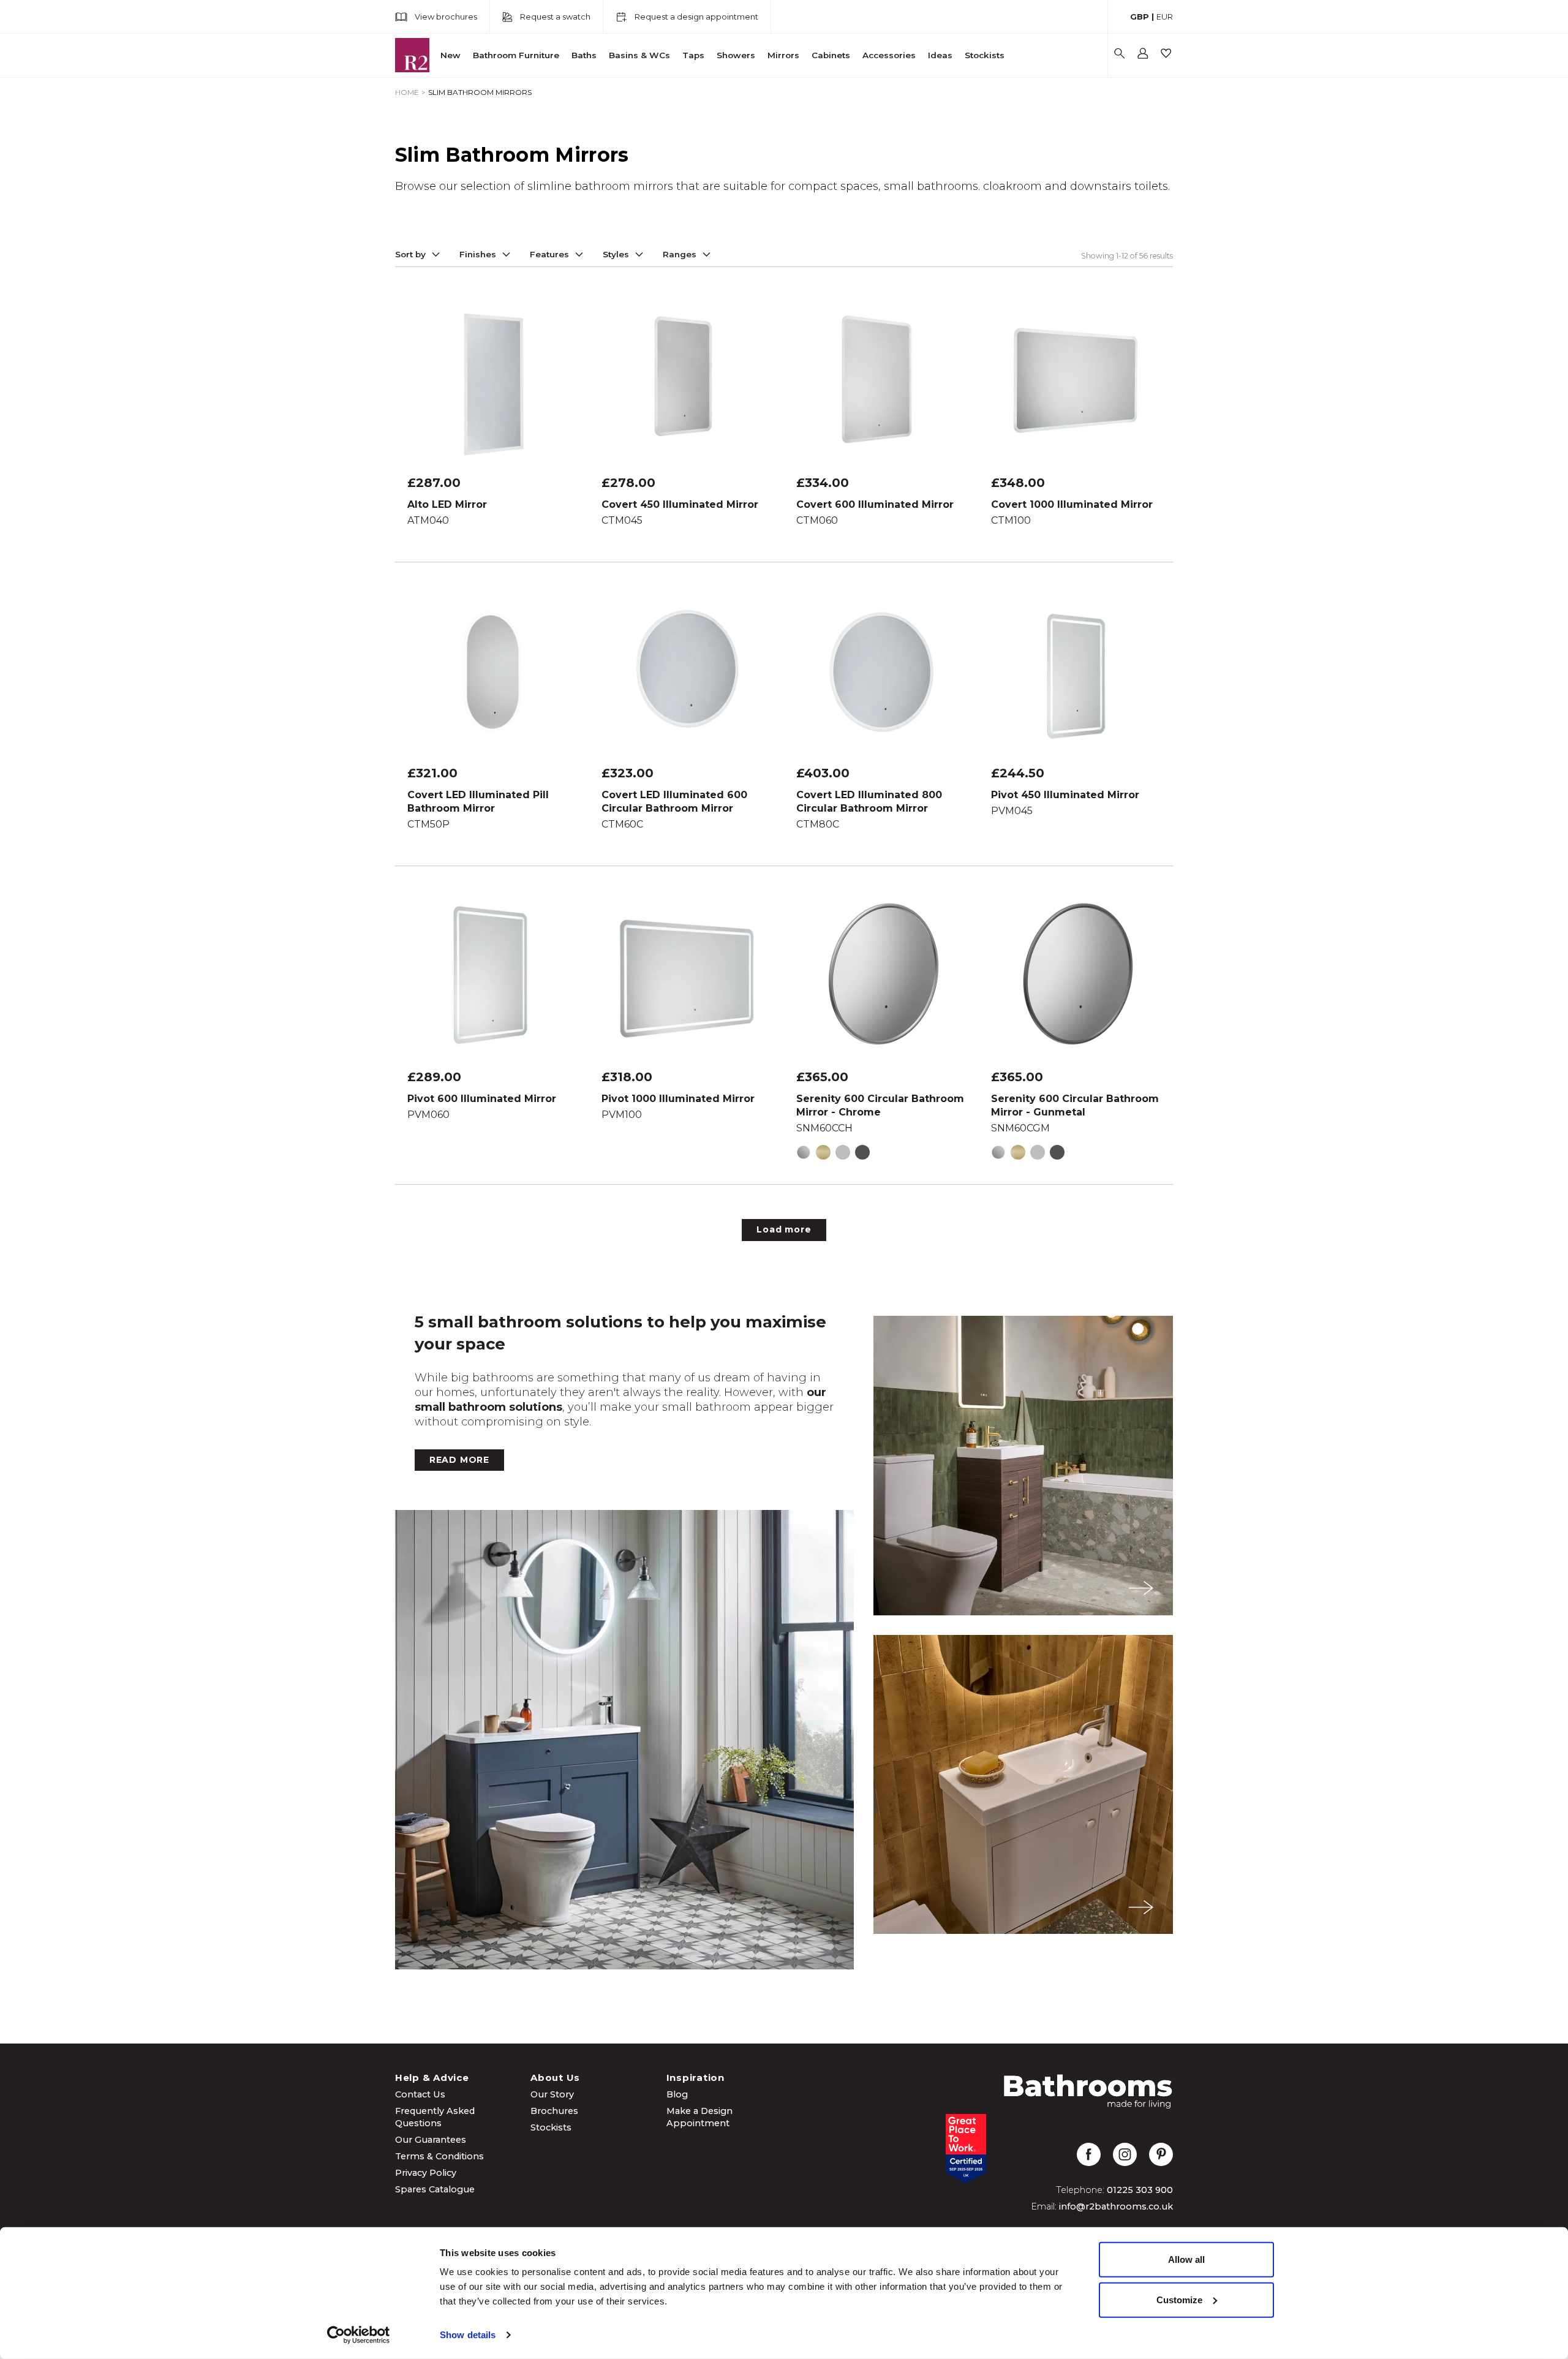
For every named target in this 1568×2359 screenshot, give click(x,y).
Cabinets (831, 55)
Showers (736, 55)
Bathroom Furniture (516, 55)
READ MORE (459, 1460)
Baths (584, 55)
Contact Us (420, 2094)
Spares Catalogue (435, 2189)
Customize (1179, 2299)
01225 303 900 (1140, 2190)
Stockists (985, 55)
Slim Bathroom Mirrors (480, 92)
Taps (693, 55)
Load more (784, 1229)
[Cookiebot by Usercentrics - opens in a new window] (359, 2335)
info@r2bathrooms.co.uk (1116, 2206)
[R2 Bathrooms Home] (412, 55)
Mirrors (783, 55)
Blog (677, 2094)
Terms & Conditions (439, 2156)
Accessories (889, 55)
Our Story (552, 2094)
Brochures (554, 2111)
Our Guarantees (431, 2140)
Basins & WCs (639, 55)
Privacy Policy (426, 2173)
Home (407, 92)
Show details (468, 2335)
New (450, 55)
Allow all (1186, 2259)
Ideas (940, 55)
